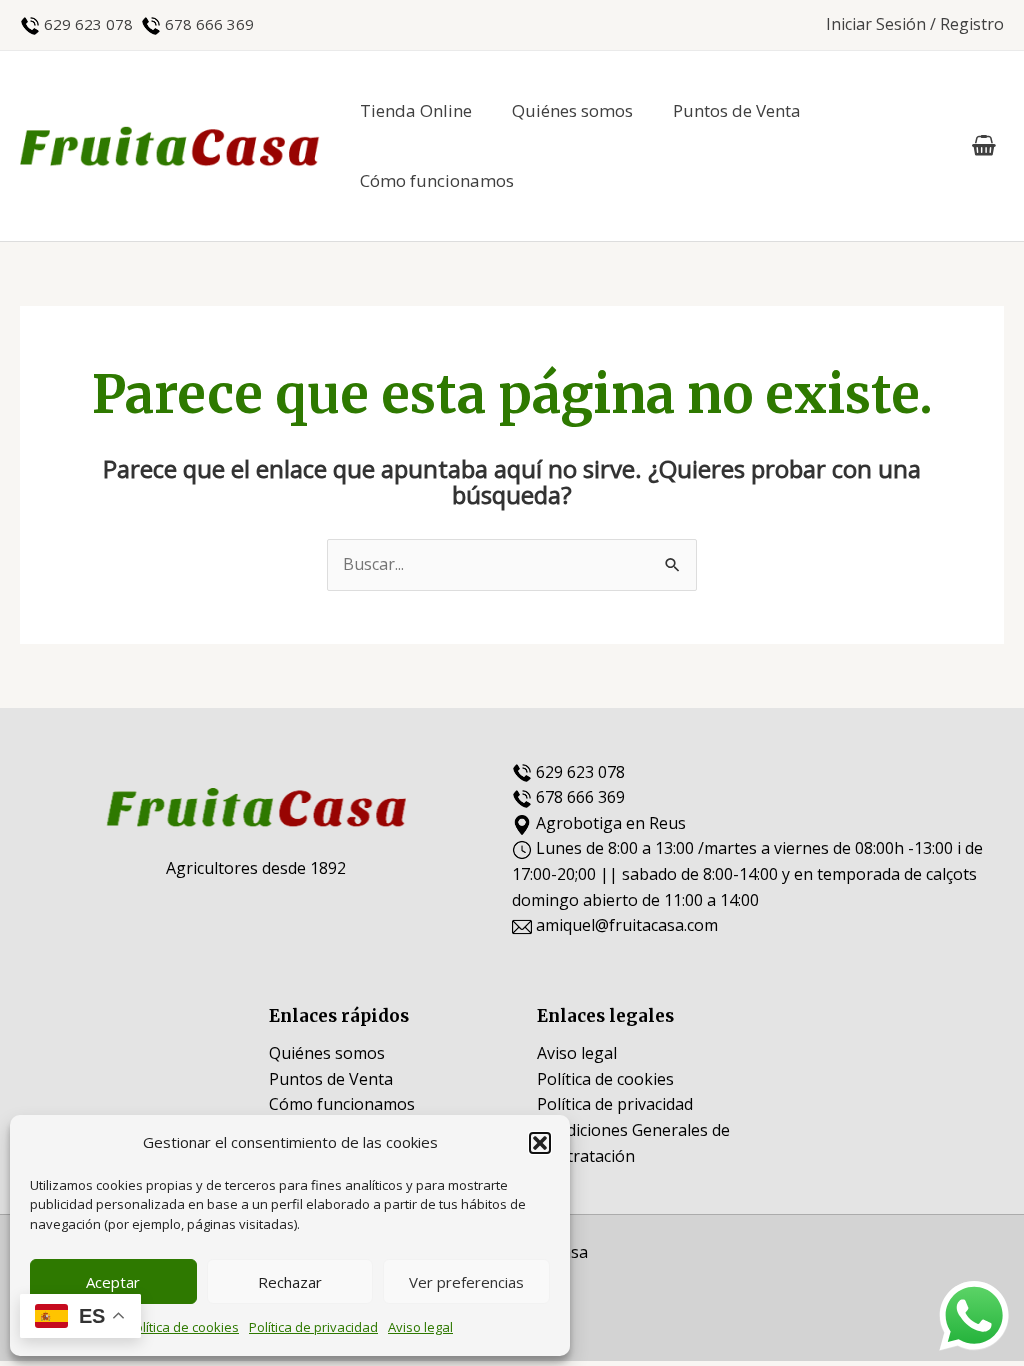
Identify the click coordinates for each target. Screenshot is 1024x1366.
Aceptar (113, 1282)
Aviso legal (420, 1327)
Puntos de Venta (737, 110)
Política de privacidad (313, 1327)
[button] (540, 1143)
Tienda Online (416, 110)
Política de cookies (183, 1327)
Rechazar (290, 1282)
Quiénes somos (572, 110)
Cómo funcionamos (437, 180)
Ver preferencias (466, 1282)
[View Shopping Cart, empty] (983, 146)
